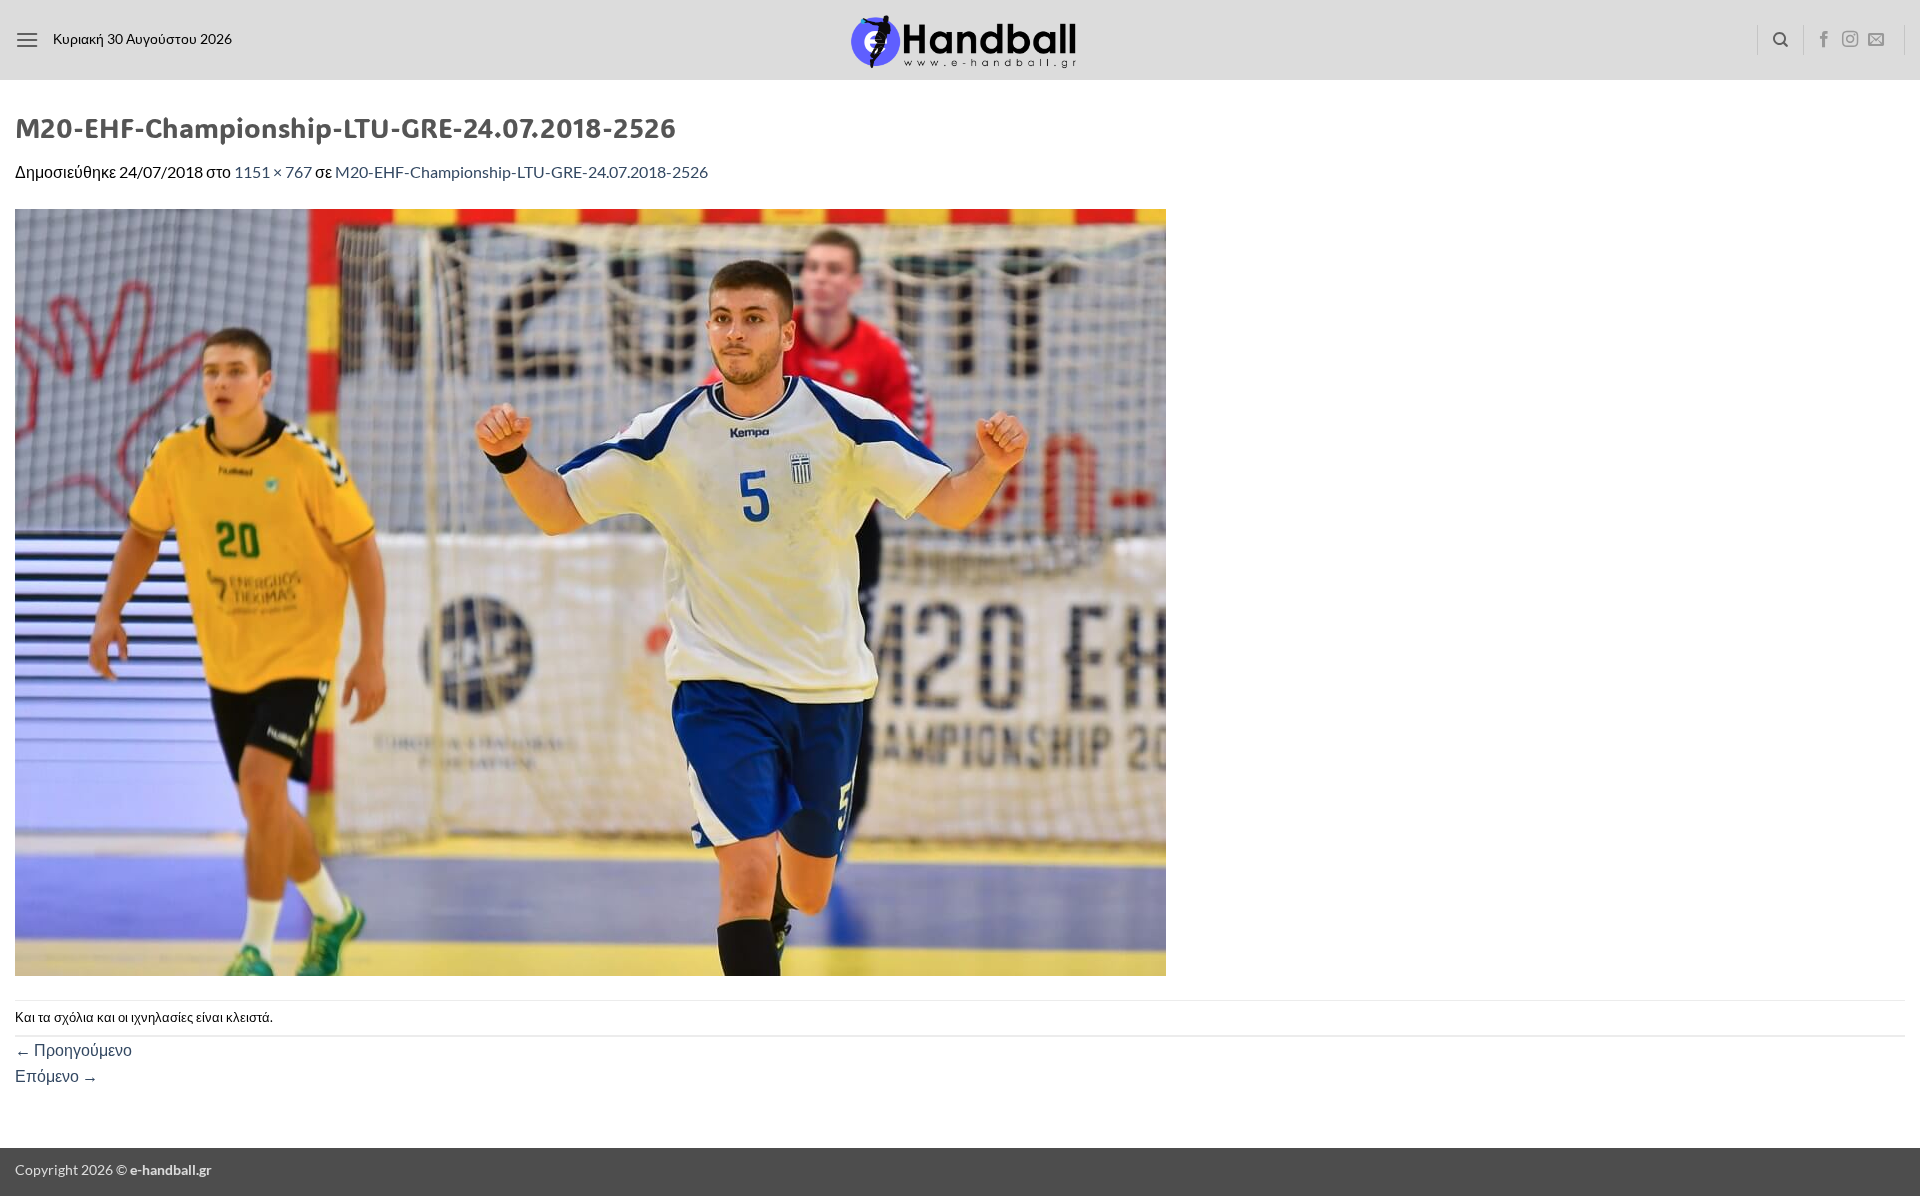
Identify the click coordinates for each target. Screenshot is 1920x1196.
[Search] (1780, 40)
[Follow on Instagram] (1850, 40)
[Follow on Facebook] (1824, 40)
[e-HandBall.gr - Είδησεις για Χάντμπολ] (960, 40)
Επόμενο (56, 1075)
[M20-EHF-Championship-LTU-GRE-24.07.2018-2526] (590, 589)
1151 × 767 (273, 171)
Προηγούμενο (73, 1049)
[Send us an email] (1876, 40)
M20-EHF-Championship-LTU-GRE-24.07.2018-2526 (521, 171)
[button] (27, 39)
